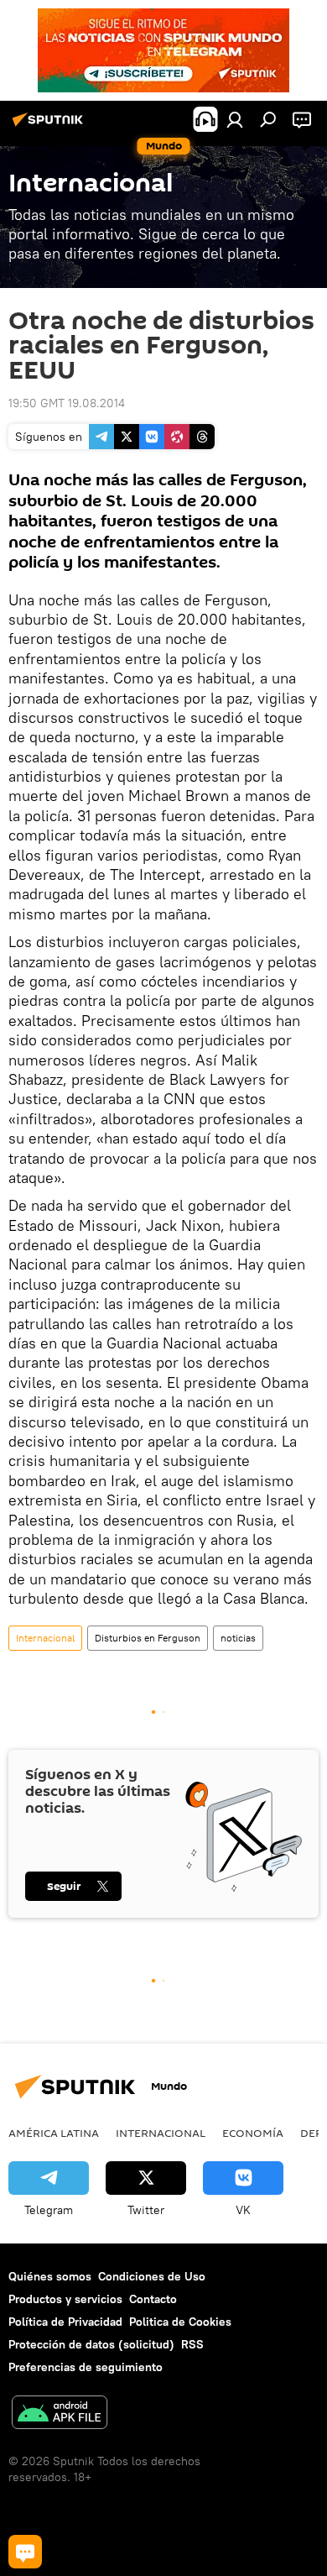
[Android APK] (60, 2414)
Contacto (153, 2299)
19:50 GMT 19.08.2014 (67, 403)
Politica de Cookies (180, 2322)
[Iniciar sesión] (235, 119)
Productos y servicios (65, 2299)
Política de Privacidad (65, 2322)
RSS (192, 2344)
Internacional (45, 1638)
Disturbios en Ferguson (148, 1638)
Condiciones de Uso (152, 2276)
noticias (238, 1638)
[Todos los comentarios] (25, 2552)
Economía (253, 2133)
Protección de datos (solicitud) (91, 2344)
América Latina (54, 2133)
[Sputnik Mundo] (50, 126)
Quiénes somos (50, 2276)
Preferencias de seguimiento (86, 2367)
